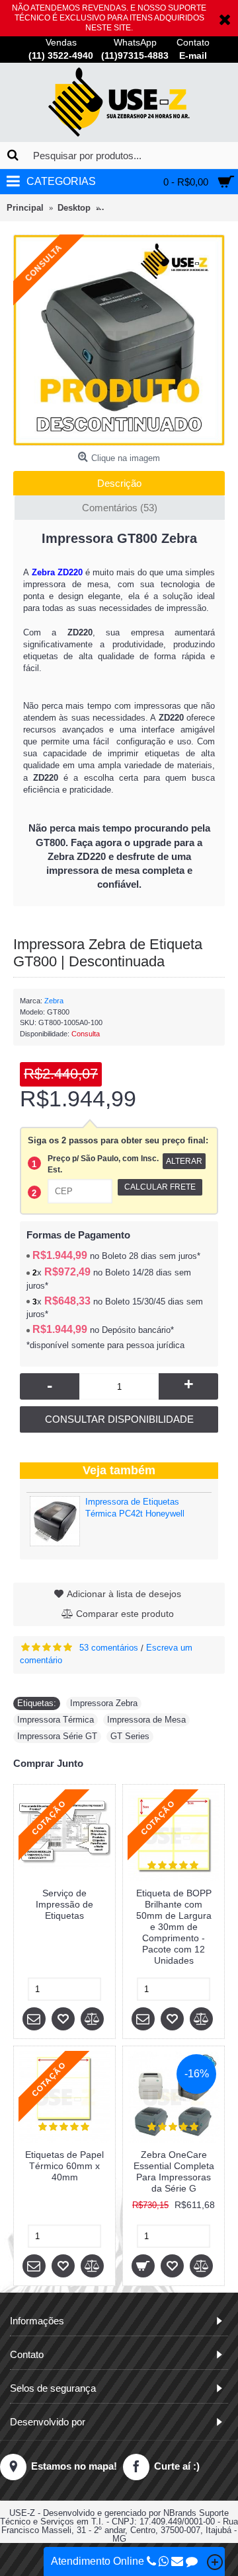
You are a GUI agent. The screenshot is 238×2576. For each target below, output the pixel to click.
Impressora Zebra (104, 1703)
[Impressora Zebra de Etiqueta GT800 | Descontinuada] (119, 340)
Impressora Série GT (57, 1736)
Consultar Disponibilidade (119, 1419)
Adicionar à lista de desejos (124, 1594)
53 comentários (109, 1648)
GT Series (130, 1736)
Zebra (54, 1001)
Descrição (119, 483)
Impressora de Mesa (146, 1720)
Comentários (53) (120, 508)
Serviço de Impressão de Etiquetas (64, 1904)
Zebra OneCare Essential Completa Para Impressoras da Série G (174, 2171)
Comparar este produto (125, 1614)
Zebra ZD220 (57, 572)
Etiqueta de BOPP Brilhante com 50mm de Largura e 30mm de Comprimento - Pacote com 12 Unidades (174, 1927)
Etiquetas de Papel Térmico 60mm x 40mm (64, 2166)
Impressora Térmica (56, 1720)
